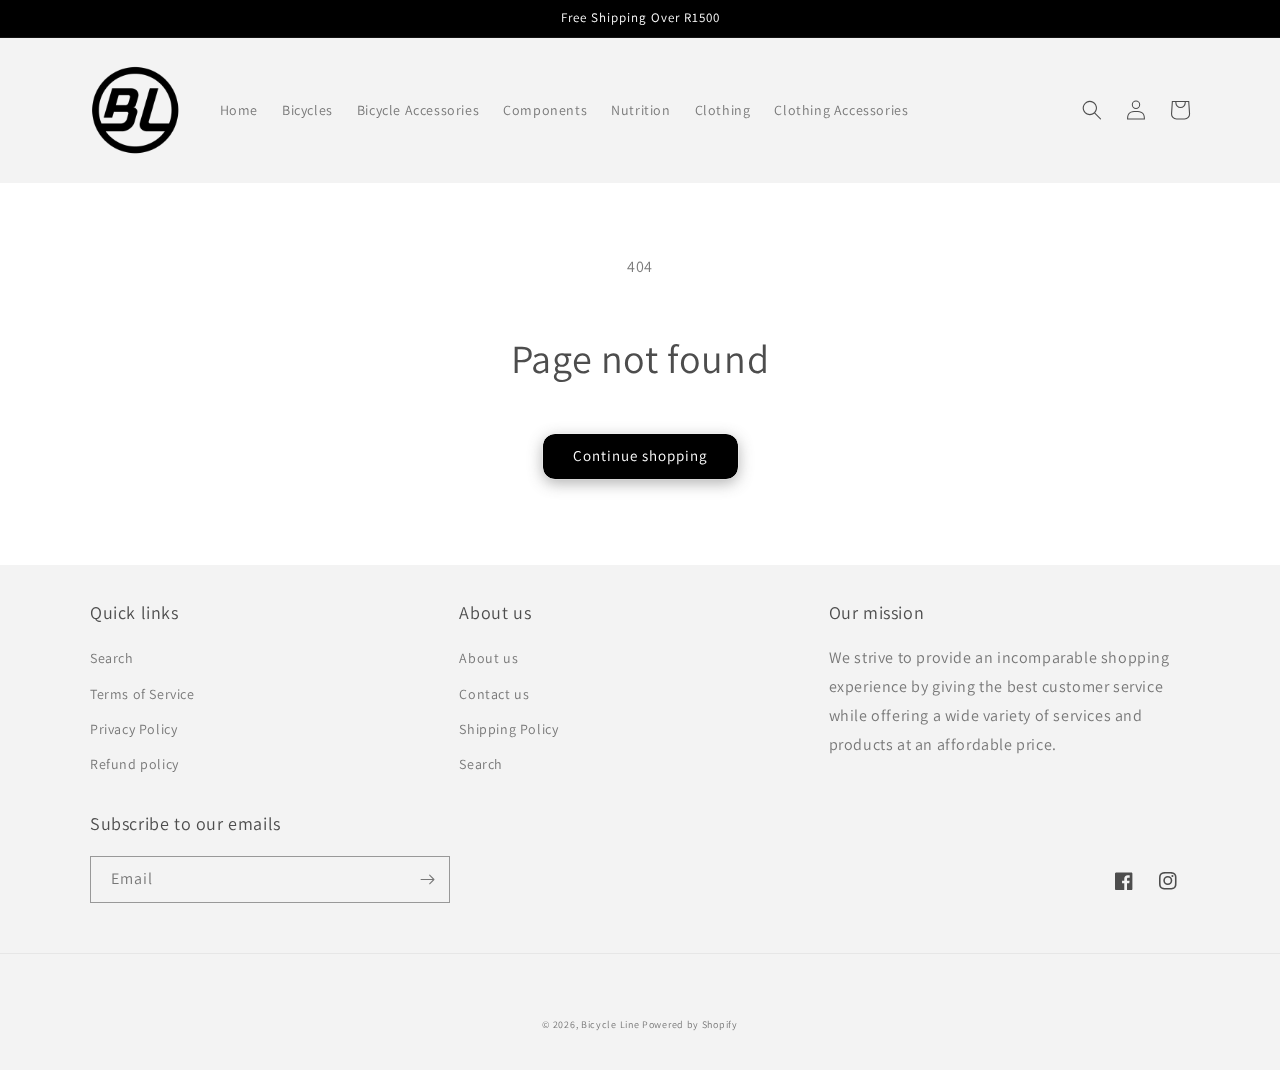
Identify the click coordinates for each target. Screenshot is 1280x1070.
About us (488, 658)
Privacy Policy (133, 729)
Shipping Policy (508, 729)
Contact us (494, 694)
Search (112, 658)
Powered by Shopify (690, 1024)
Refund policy (134, 764)
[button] (1092, 110)
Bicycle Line (610, 1024)
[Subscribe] (427, 879)
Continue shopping (640, 455)
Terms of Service (142, 694)
